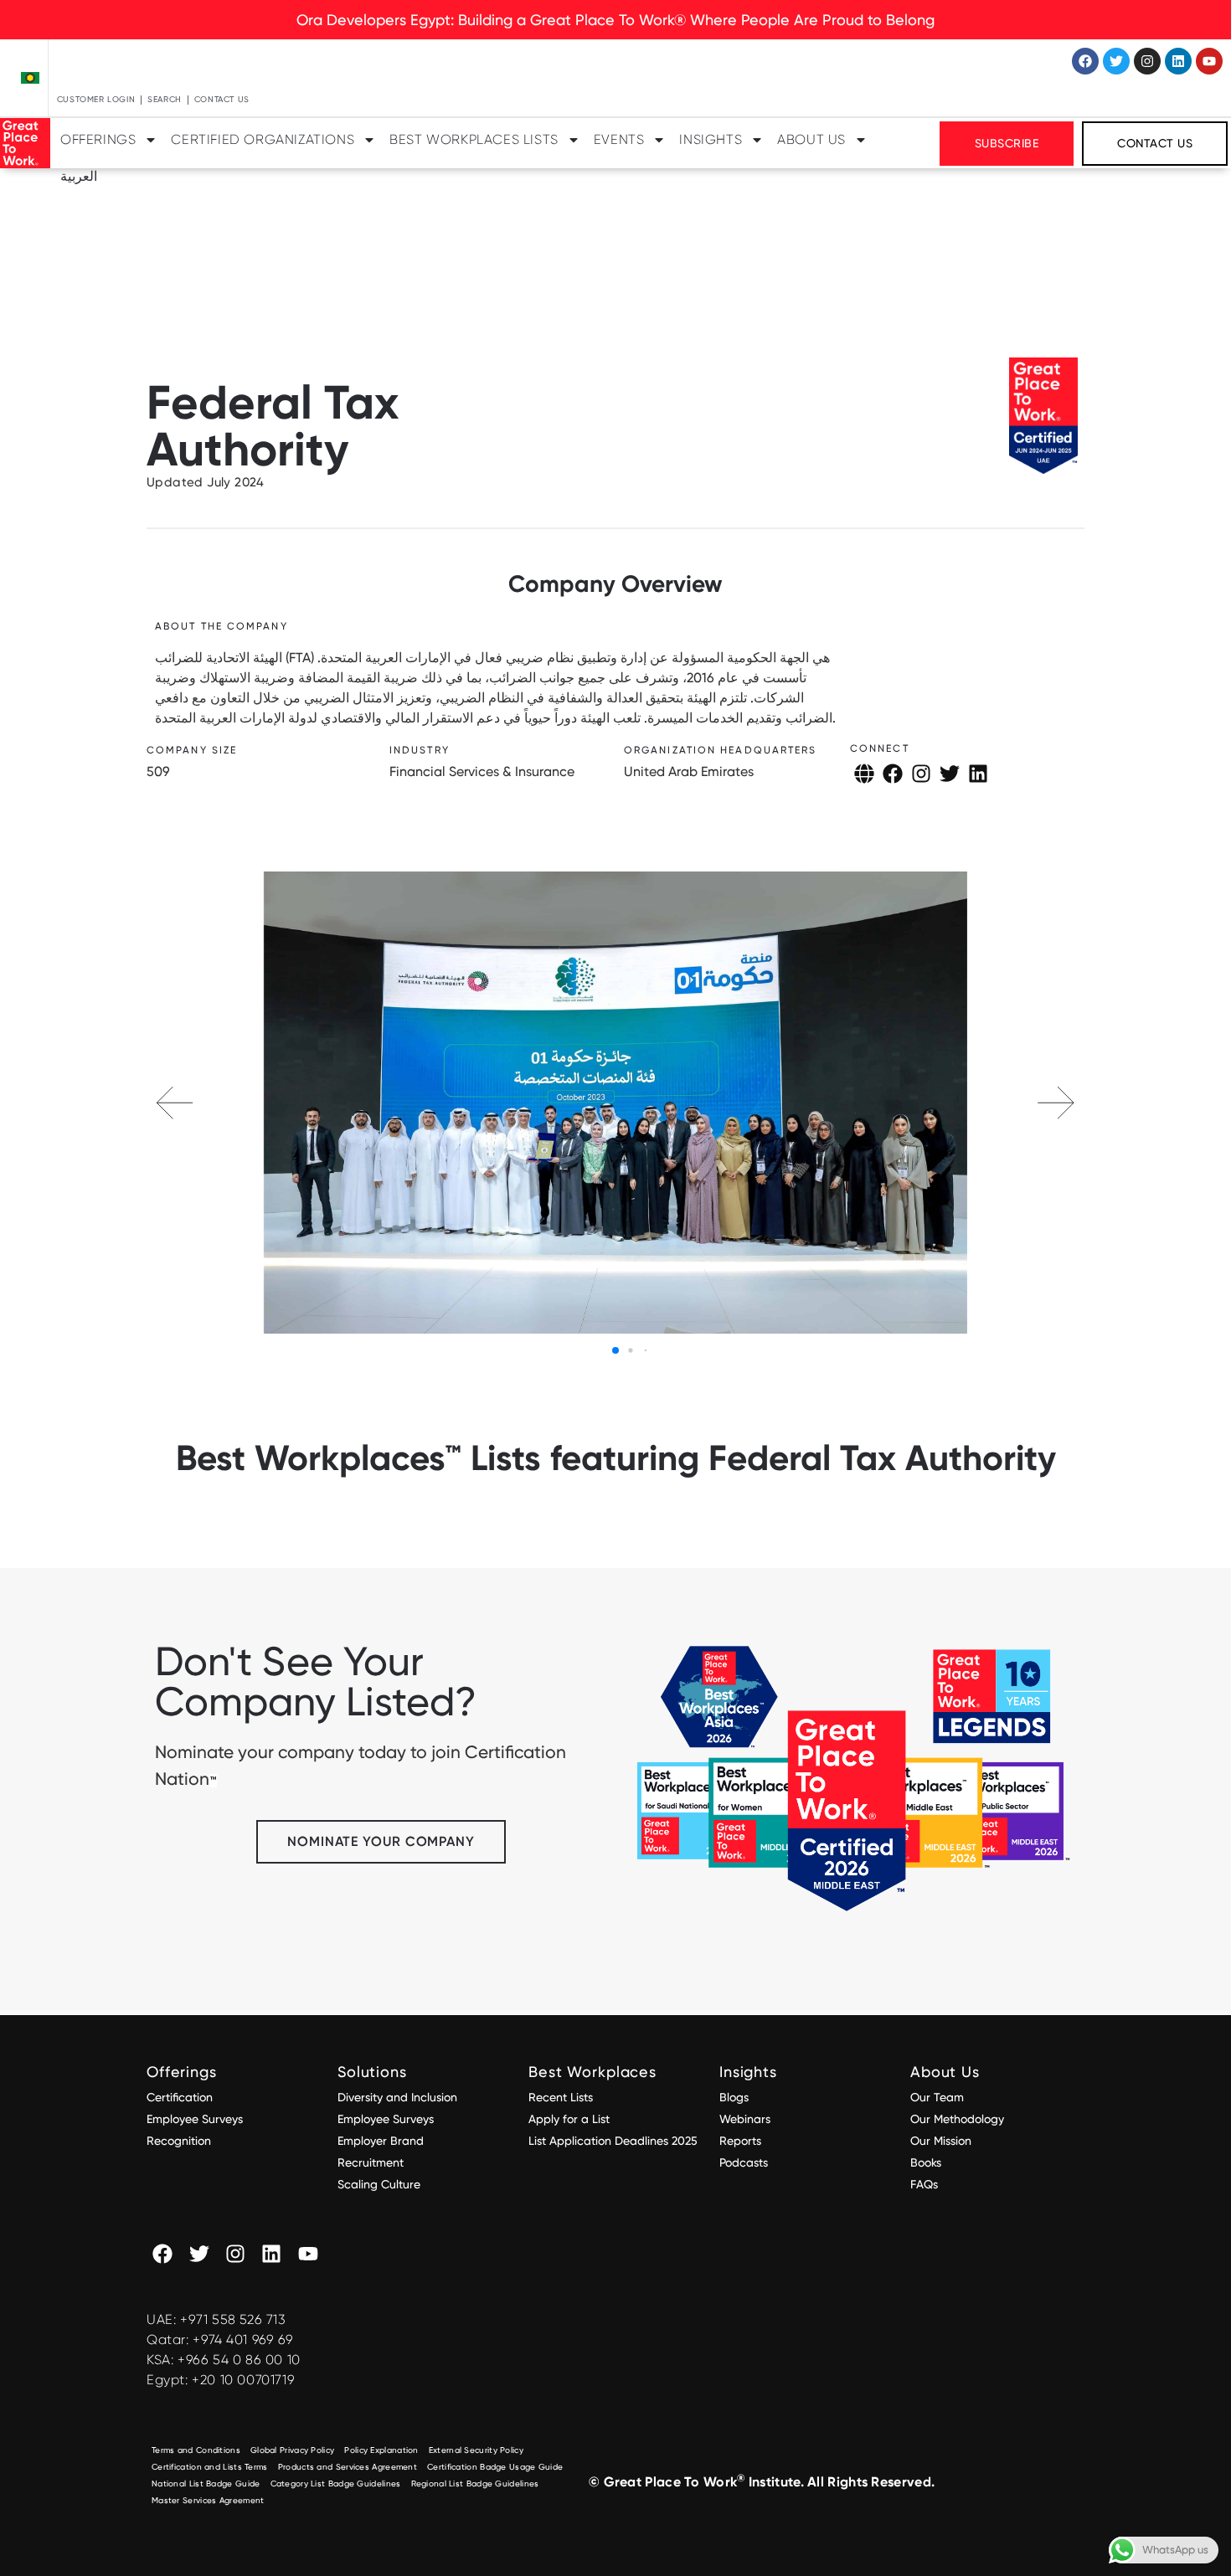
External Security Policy (476, 2450)
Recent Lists (561, 2097)
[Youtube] (1209, 61)
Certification (180, 2097)
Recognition (179, 2141)
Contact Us (222, 99)
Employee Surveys (195, 2119)
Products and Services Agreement (348, 2467)
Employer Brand (381, 2141)
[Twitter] (1116, 61)
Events (619, 139)
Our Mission (941, 2141)
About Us (811, 139)
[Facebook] (1085, 61)
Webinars (745, 2119)
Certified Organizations (263, 139)
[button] (1056, 1103)
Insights (711, 139)
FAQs (924, 2184)
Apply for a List (569, 2119)
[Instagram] (1147, 61)
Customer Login (96, 99)
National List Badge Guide (206, 2483)
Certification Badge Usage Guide (495, 2467)
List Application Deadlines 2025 (613, 2141)
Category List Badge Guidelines (336, 2483)
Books (926, 2162)
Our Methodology (959, 2119)
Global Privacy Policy (292, 2450)
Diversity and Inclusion (397, 2097)
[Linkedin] (1178, 61)
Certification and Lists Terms (210, 2467)
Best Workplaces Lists (474, 139)
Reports (740, 2141)
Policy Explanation (381, 2450)
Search (165, 99)
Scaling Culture (379, 2184)
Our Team (937, 2097)
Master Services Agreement (208, 2500)
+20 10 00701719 (243, 2380)
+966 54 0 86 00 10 (239, 2360)
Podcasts (744, 2162)
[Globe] (864, 774)
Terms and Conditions (196, 2450)
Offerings (98, 139)
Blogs (734, 2097)
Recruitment (371, 2162)
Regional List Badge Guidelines (475, 2483)
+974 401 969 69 (243, 2339)
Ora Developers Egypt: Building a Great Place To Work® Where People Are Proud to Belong (615, 20)
